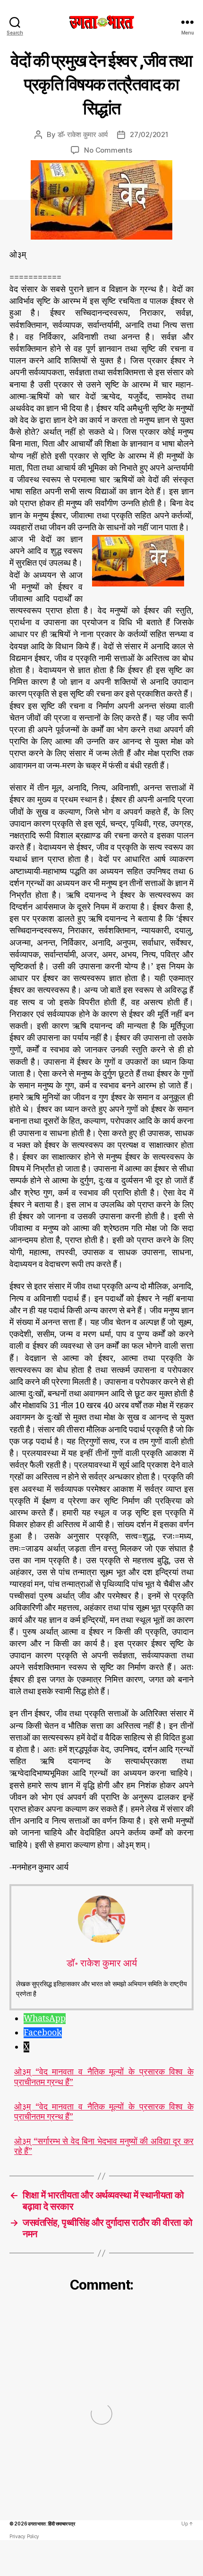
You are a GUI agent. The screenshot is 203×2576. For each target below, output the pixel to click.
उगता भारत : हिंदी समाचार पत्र (51, 2524)
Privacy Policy (24, 2536)
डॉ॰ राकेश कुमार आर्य (83, 134)
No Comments (108, 150)
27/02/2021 (149, 134)
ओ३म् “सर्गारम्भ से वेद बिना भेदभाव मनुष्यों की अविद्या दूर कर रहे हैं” (104, 2147)
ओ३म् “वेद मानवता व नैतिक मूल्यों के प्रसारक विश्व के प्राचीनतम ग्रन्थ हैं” (104, 2077)
